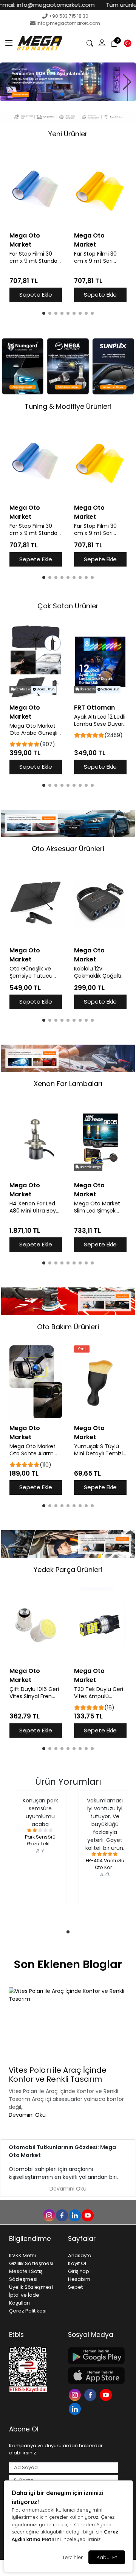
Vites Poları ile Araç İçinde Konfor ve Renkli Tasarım (58, 2075)
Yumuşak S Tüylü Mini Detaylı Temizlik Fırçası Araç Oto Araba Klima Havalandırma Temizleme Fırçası (100, 1450)
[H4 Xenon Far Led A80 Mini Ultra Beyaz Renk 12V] (36, 1139)
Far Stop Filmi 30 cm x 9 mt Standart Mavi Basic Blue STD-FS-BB (36, 257)
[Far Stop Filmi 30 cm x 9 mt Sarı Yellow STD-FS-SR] (100, 190)
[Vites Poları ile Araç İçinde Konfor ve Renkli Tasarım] (68, 2025)
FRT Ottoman (94, 708)
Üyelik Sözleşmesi (31, 2287)
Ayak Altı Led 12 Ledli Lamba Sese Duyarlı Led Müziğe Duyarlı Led (100, 721)
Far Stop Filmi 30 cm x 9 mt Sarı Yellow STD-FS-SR (97, 257)
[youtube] (87, 2215)
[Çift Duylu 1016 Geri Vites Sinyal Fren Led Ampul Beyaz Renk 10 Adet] (36, 1625)
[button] (9, 43)
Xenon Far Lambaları (68, 1084)
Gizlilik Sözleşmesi (31, 2263)
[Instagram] (76, 2394)
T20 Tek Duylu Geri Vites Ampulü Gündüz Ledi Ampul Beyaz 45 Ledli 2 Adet (99, 1693)
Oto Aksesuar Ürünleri (68, 849)
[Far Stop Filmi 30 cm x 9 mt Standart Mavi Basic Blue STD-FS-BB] (36, 190)
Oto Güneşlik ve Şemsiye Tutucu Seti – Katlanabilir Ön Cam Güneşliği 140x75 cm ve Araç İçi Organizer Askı (34, 972)
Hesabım (79, 2279)
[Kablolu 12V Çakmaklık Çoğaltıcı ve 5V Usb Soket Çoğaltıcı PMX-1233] (100, 905)
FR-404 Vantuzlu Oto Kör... (105, 1864)
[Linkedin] (76, 2408)
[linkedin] (74, 2215)
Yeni (82, 1349)
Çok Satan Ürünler (68, 606)
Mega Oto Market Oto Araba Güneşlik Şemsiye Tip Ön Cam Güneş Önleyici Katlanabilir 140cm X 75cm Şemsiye (35, 730)
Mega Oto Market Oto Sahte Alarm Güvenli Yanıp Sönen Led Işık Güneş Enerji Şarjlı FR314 (32, 1450)
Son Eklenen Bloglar (68, 1964)
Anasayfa (80, 2255)
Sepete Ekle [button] (36, 295)
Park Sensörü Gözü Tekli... (40, 1840)
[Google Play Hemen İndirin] (93, 2356)
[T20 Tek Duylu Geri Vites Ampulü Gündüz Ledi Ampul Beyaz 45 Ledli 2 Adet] (100, 1625)
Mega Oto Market (25, 240)
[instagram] (49, 2215)
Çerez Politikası (28, 2311)
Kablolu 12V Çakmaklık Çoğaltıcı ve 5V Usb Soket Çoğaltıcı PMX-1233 (100, 972)
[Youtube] (107, 2394)
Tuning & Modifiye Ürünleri (68, 406)
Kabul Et (107, 2557)
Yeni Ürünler (68, 134)
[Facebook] (91, 2394)
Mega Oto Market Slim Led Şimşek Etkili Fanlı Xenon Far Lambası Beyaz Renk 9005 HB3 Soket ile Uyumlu (100, 1207)
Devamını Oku (27, 2115)
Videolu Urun (45, 689)
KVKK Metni (22, 2255)
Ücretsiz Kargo (25, 689)
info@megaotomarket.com (68, 23)
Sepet (75, 2287)
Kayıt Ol (77, 2263)
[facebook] (62, 2215)
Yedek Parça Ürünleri (68, 1570)
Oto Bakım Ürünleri (68, 1327)
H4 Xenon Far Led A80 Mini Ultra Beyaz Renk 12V (36, 1207)
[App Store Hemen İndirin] (93, 2376)
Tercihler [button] (72, 2557)
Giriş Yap (79, 2271)
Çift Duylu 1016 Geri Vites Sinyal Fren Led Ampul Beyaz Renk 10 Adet (34, 1693)
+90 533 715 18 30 (69, 16)
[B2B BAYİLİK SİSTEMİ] (68, 82)
